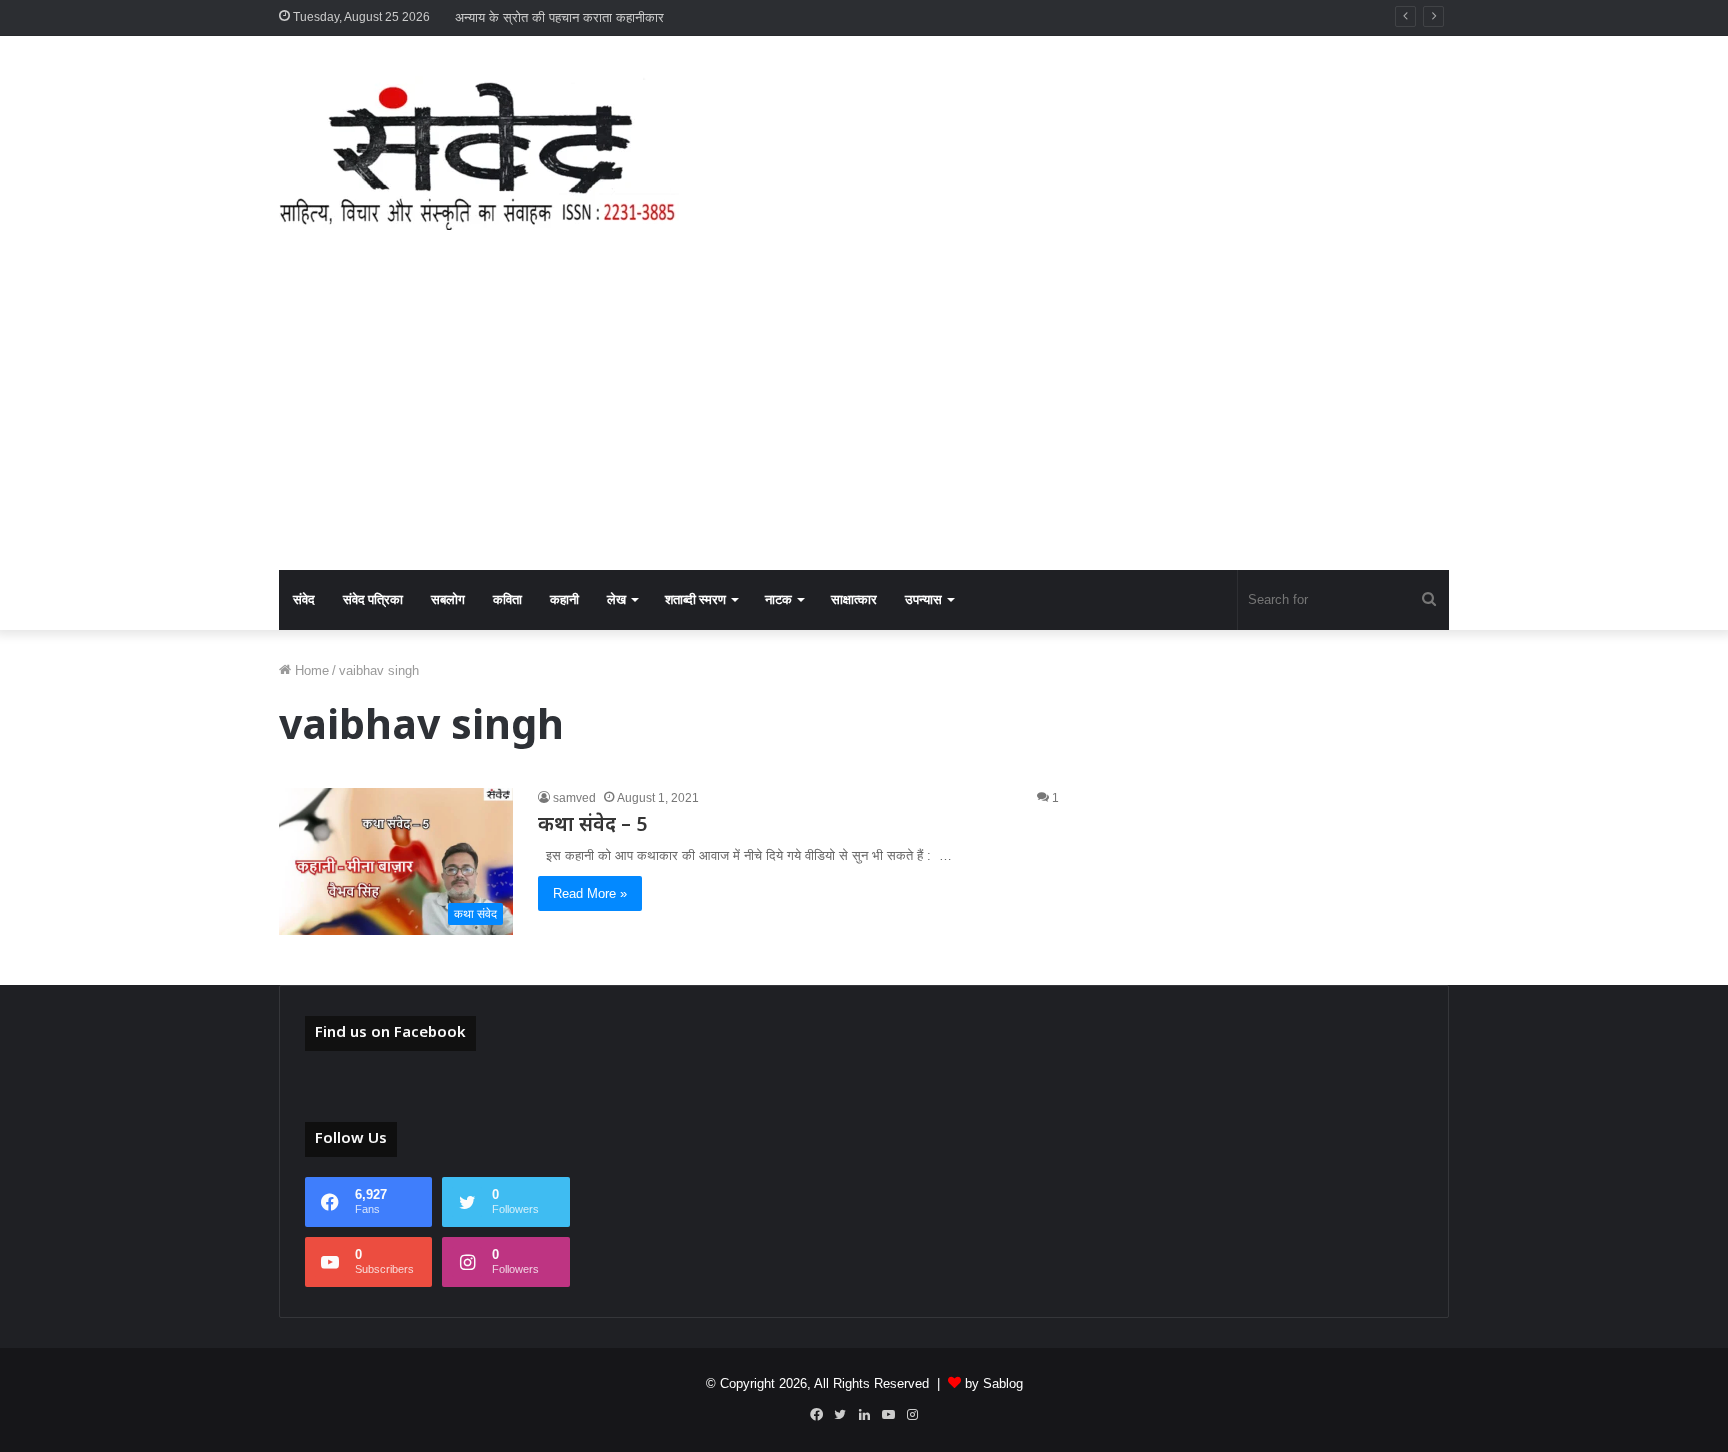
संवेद (304, 599)
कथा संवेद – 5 (592, 826)
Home (310, 670)
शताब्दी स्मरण (695, 599)
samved (574, 798)
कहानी (564, 599)
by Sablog (994, 1383)
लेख (616, 599)
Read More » (590, 893)
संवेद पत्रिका (373, 599)
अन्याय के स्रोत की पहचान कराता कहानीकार (559, 17)
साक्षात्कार (854, 599)
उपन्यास (923, 599)
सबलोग (448, 599)
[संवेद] (479, 153)
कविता (507, 599)
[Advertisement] (864, 420)
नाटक (778, 599)
